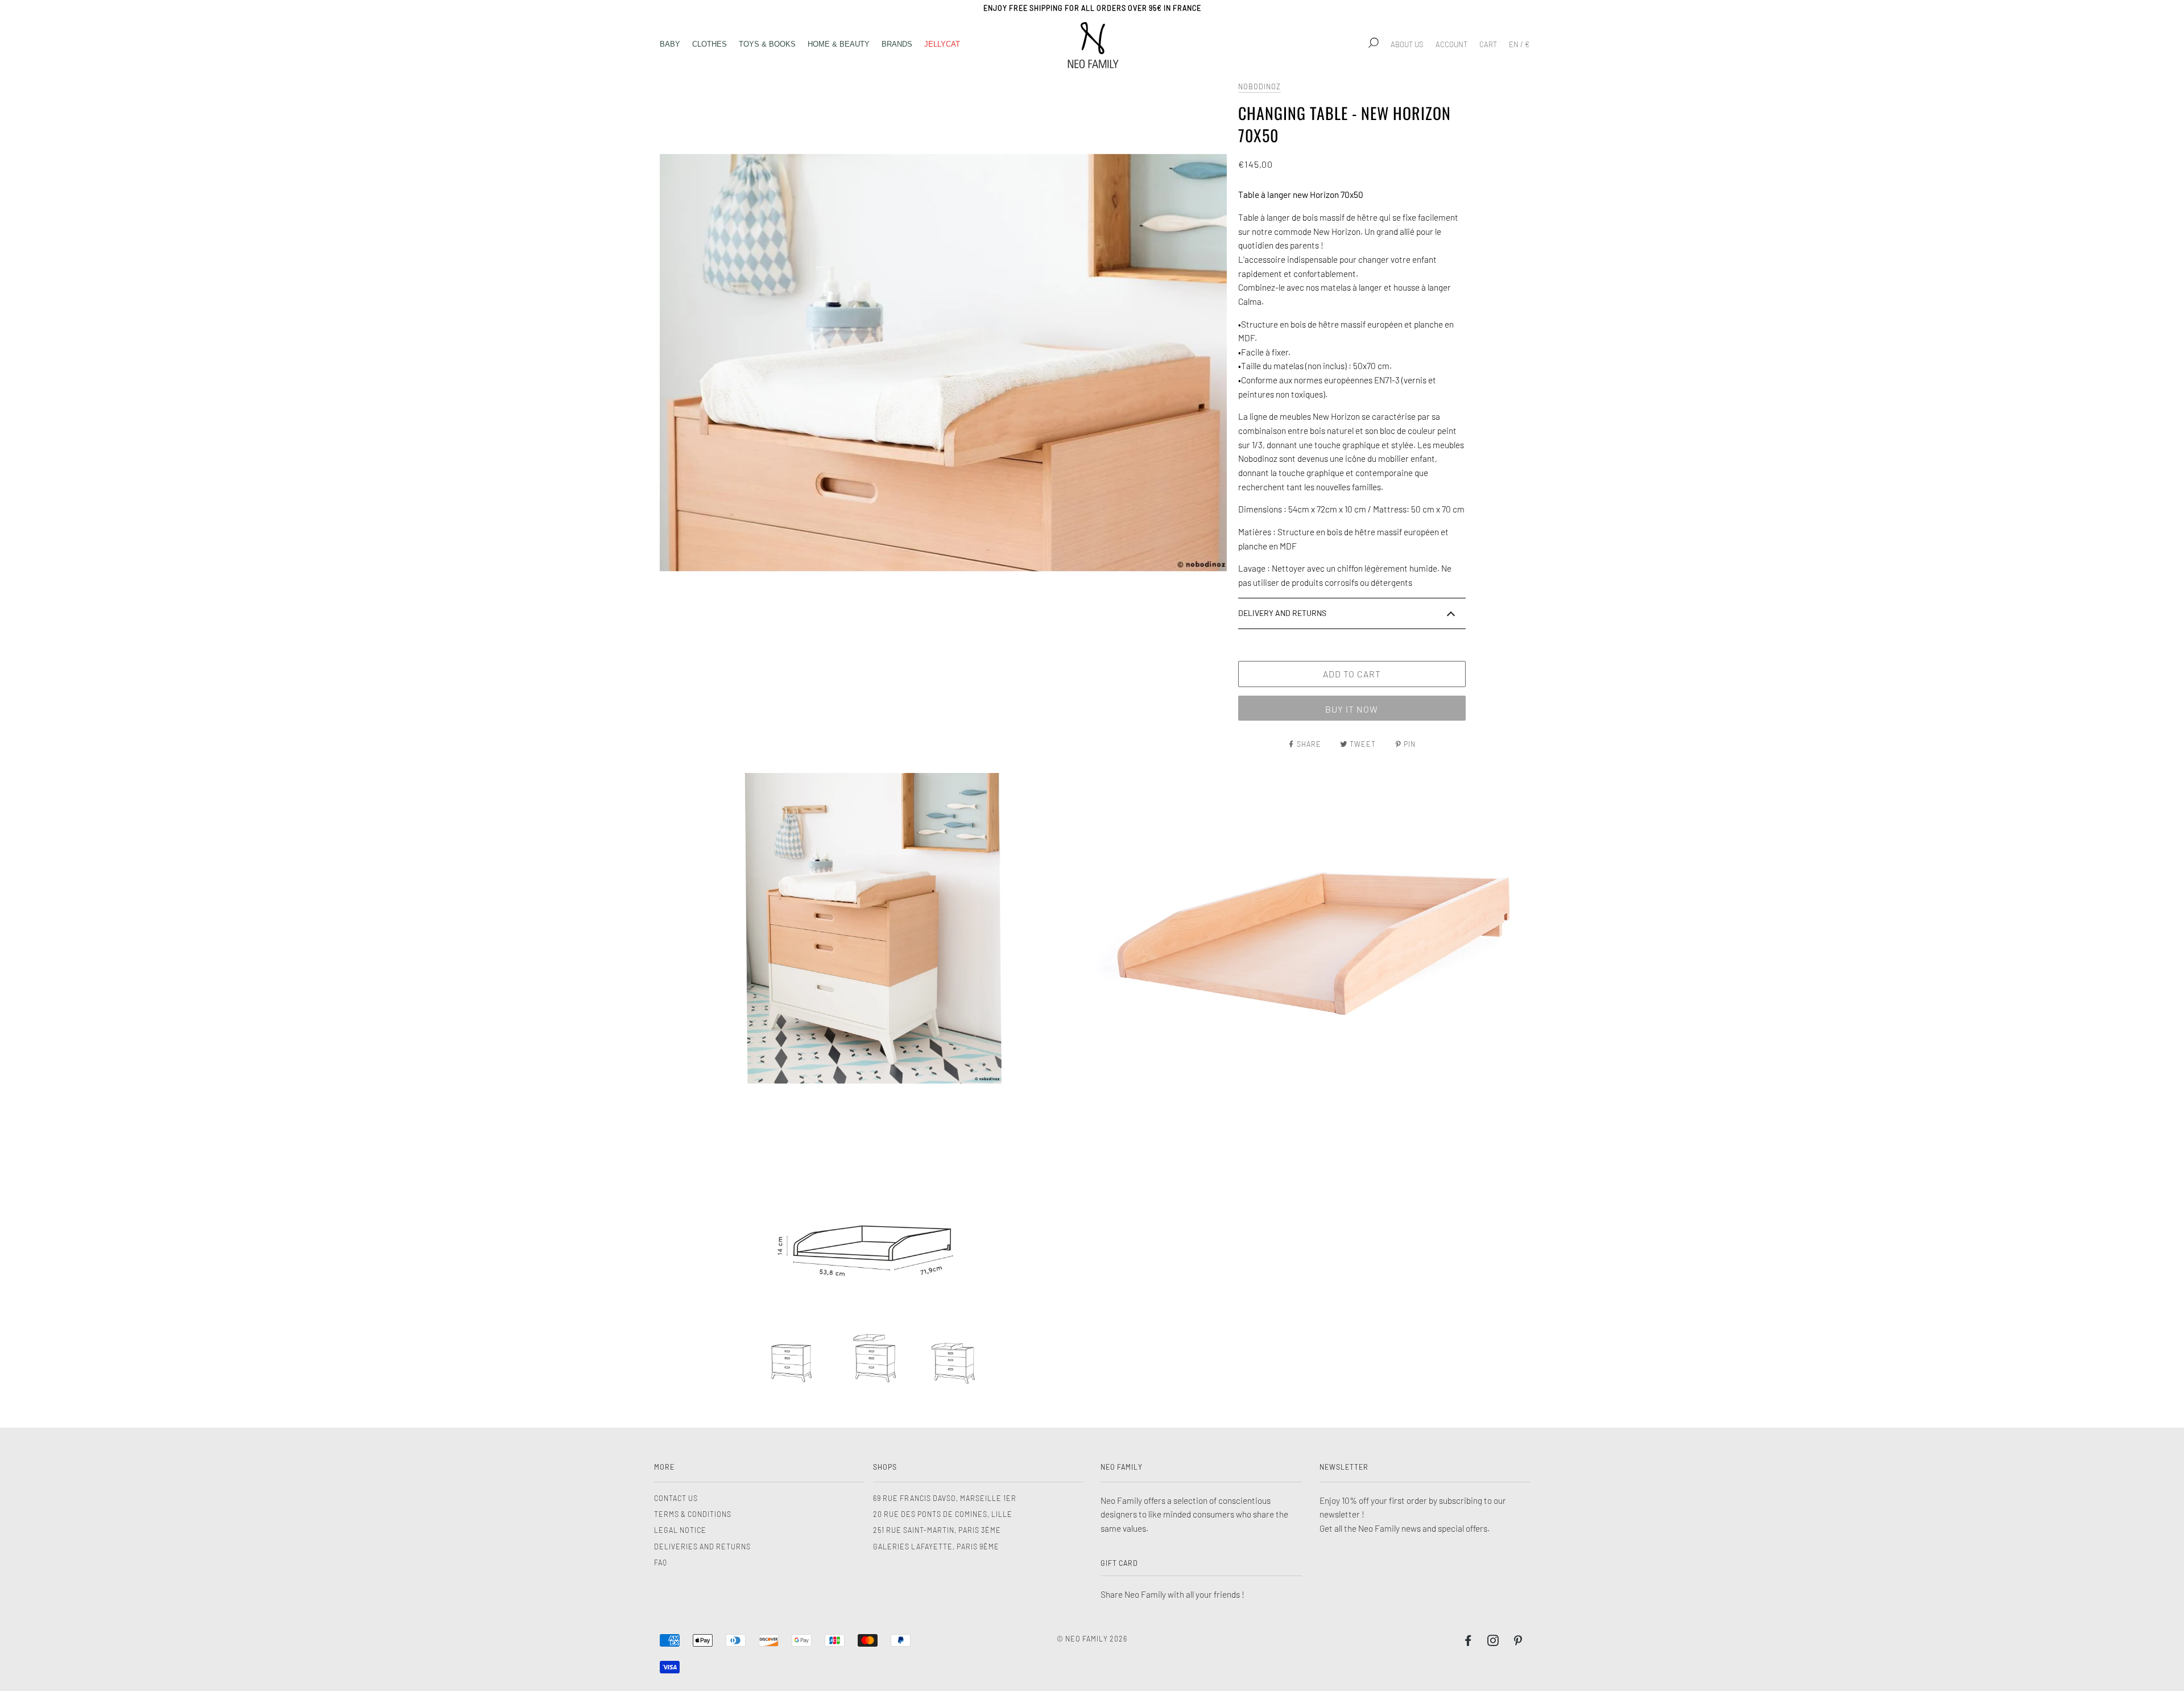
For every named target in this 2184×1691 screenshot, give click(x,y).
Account (1451, 44)
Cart (1488, 44)
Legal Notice (680, 1530)
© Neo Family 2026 (1092, 1639)
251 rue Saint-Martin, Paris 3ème (937, 1530)
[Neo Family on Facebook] (1468, 1642)
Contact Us (676, 1498)
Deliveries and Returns (702, 1547)
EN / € (1519, 44)
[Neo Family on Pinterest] (1518, 1642)
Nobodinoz (1259, 86)
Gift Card (1119, 1563)
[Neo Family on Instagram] (1493, 1642)
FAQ (661, 1562)
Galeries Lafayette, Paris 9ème (936, 1547)
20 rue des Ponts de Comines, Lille (943, 1514)
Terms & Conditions (693, 1514)
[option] (943, 363)
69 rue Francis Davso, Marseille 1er (945, 1498)
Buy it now (1352, 709)
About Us (1407, 44)
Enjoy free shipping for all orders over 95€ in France (1092, 8)
